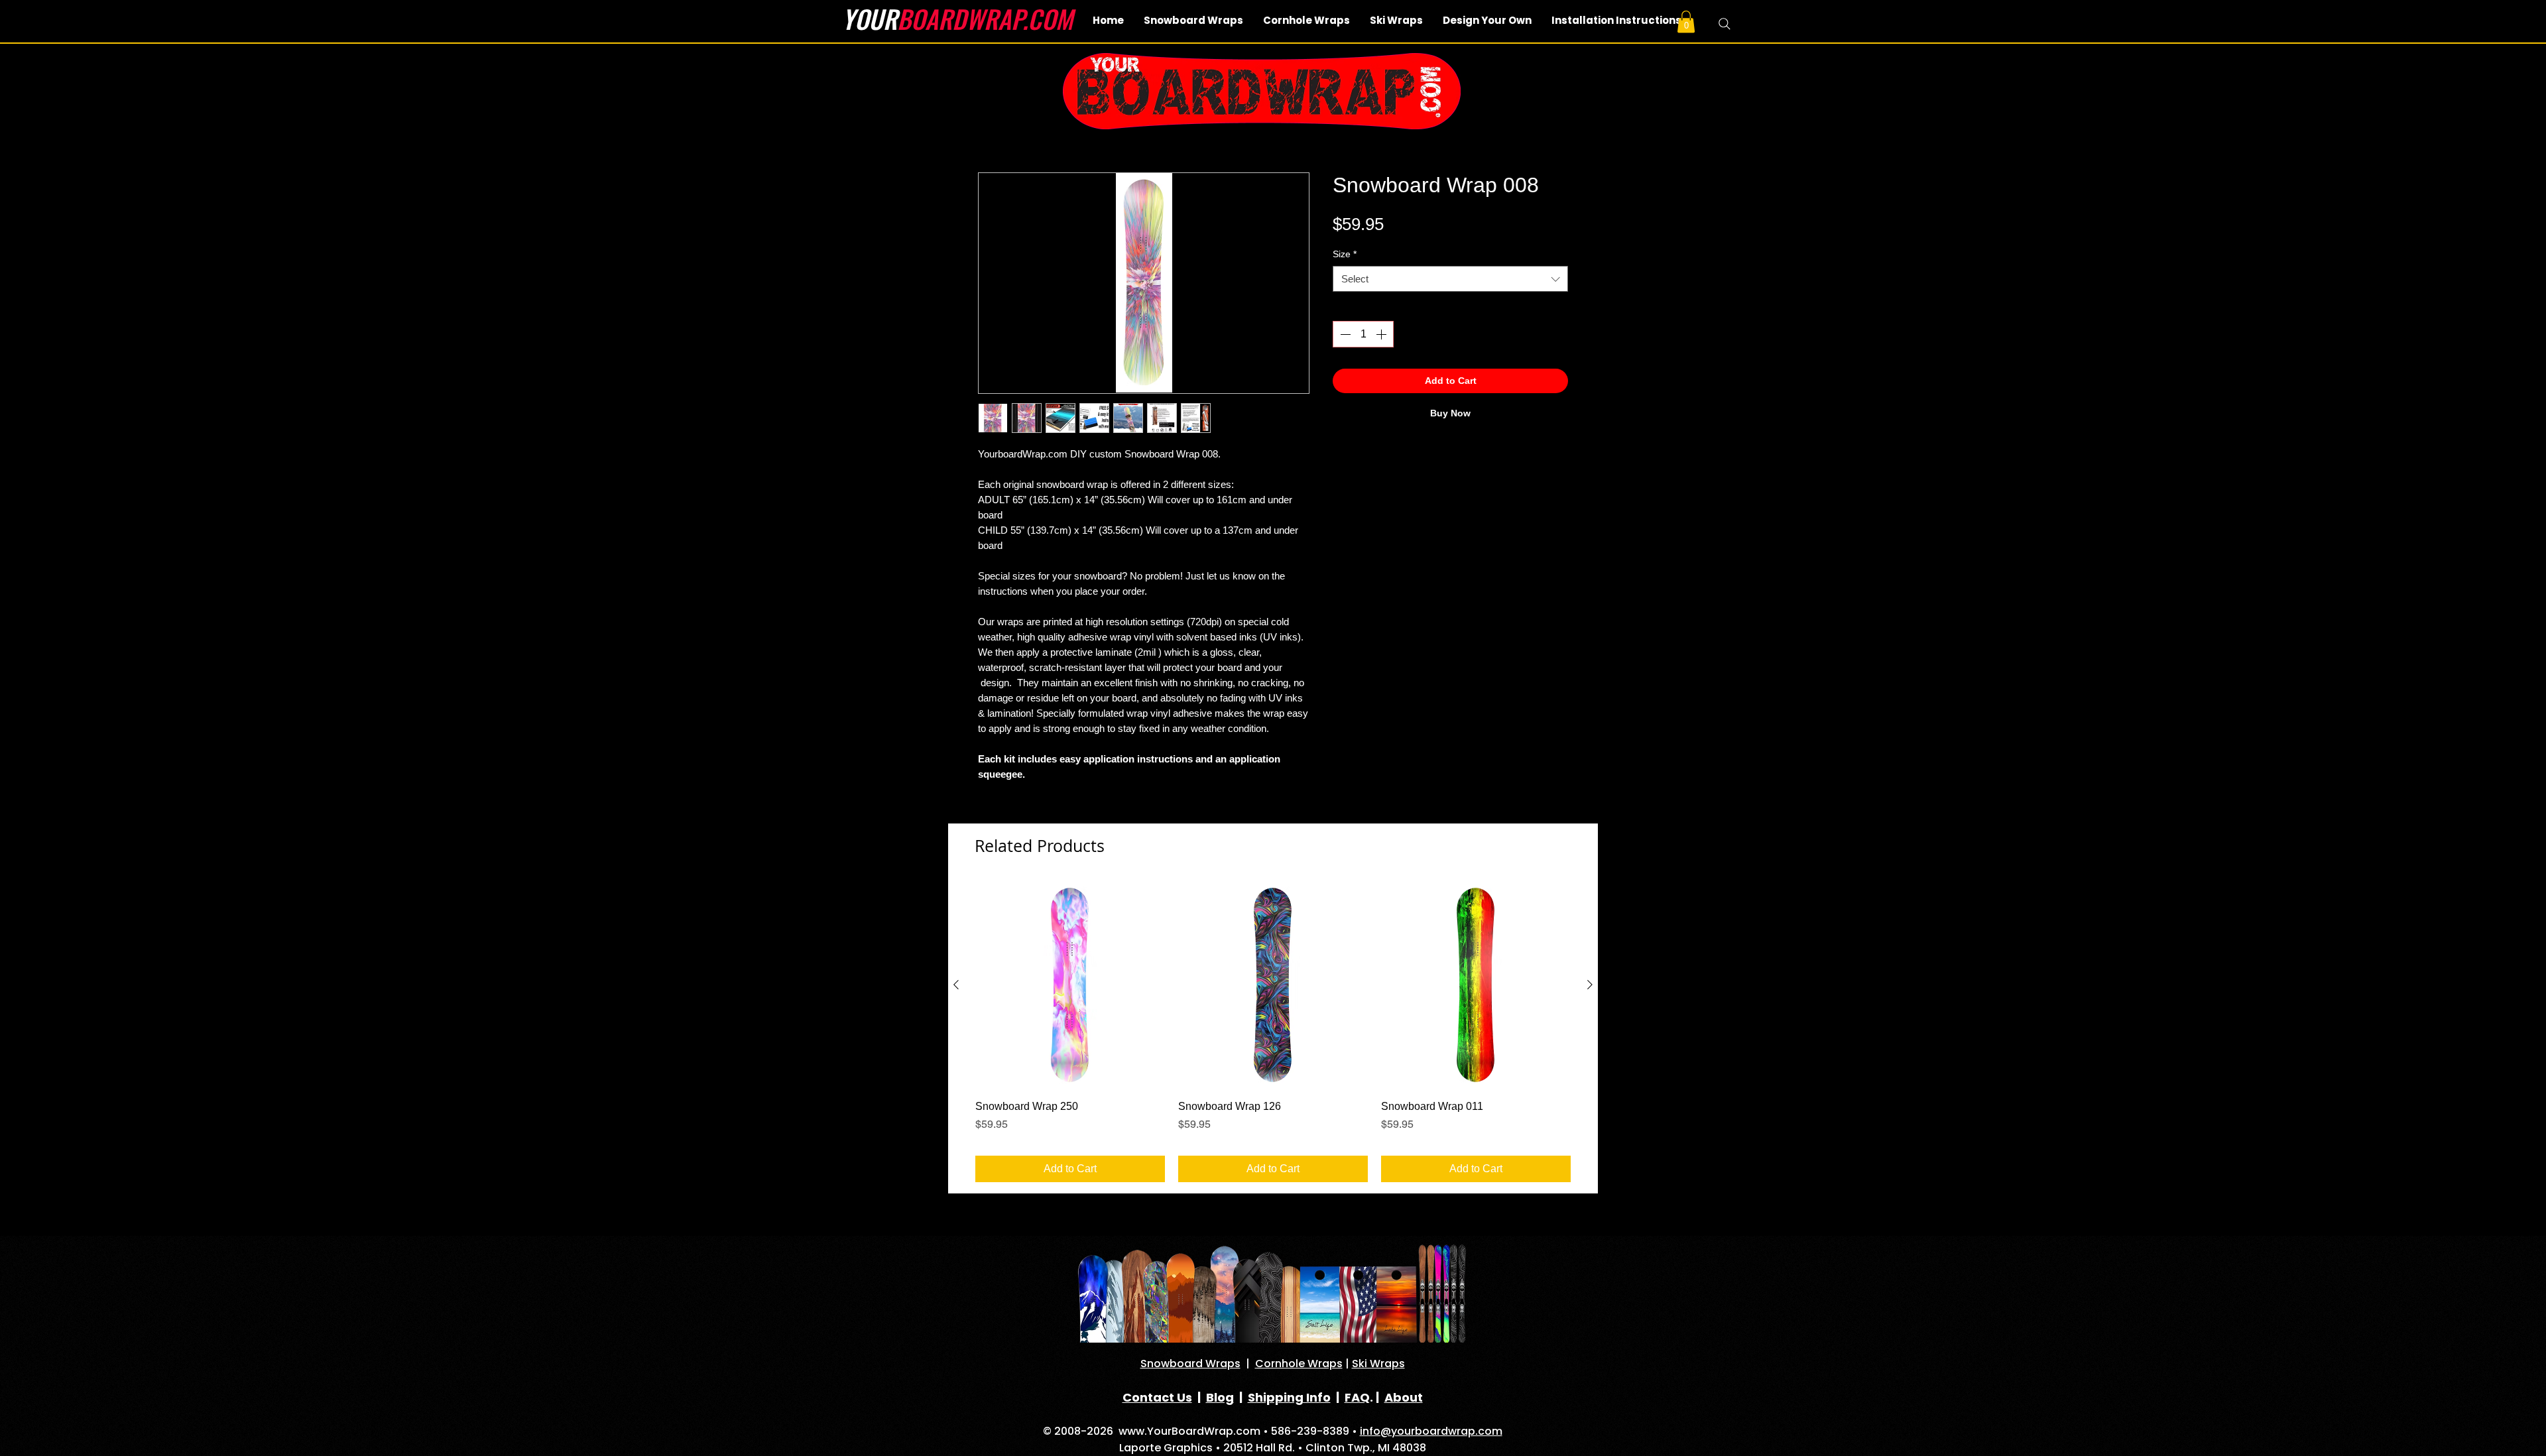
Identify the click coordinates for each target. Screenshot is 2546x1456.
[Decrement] (1344, 334)
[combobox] (1450, 279)
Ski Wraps (1378, 1364)
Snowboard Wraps (1190, 1364)
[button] (1686, 22)
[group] (1273, 1032)
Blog (1220, 1397)
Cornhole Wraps (1299, 1364)
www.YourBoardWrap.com (1189, 1431)
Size (1345, 254)
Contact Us (1157, 1397)
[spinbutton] (1363, 334)
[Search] (1724, 24)
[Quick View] (1070, 985)
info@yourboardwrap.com (1431, 1431)
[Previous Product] (956, 985)
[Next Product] (1590, 985)
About (1404, 1397)
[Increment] (1382, 334)
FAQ (1357, 1397)
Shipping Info (1289, 1397)
